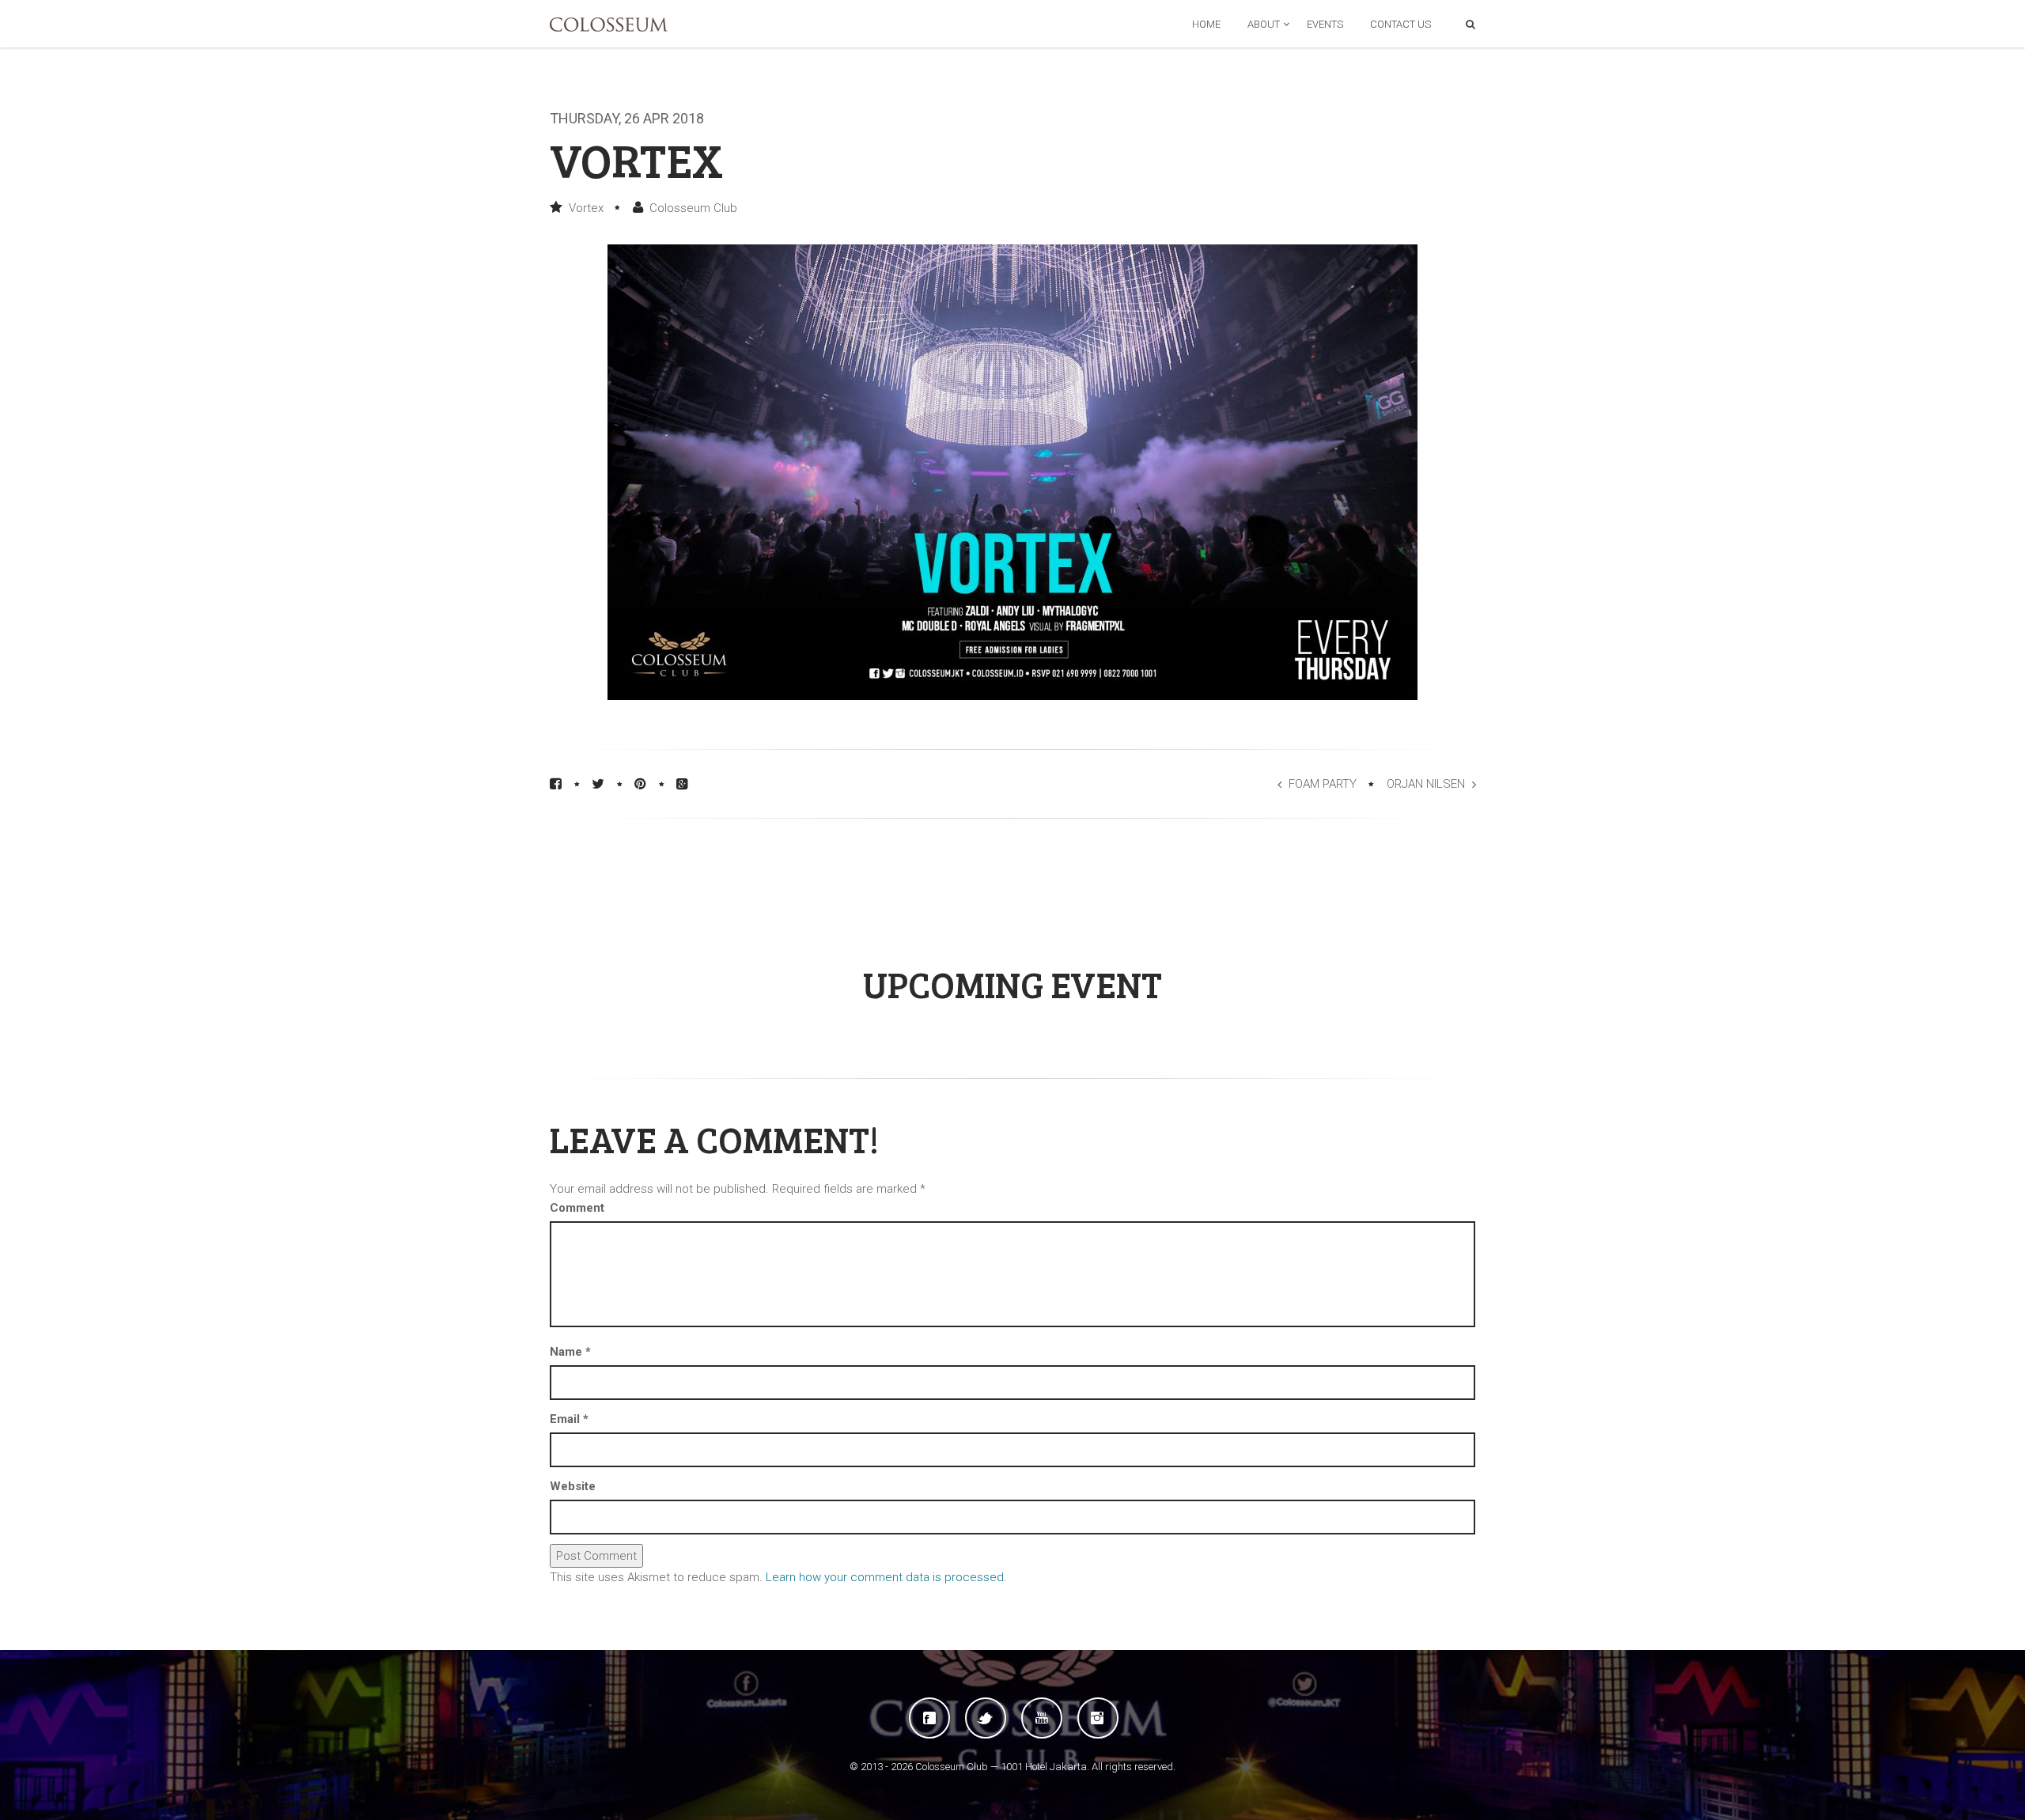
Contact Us (1400, 24)
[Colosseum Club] (609, 25)
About (1264, 24)
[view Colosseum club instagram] (1098, 1718)
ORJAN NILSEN (1426, 784)
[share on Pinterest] (640, 784)
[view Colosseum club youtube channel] (1042, 1718)
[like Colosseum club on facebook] (929, 1718)
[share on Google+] (682, 784)
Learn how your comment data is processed (885, 1577)
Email (569, 1419)
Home (1206, 24)
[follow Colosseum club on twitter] (986, 1718)
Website (573, 1486)
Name (570, 1352)
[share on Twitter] (598, 784)
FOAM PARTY (1323, 784)
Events (1325, 24)
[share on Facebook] (556, 784)
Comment (577, 1208)
